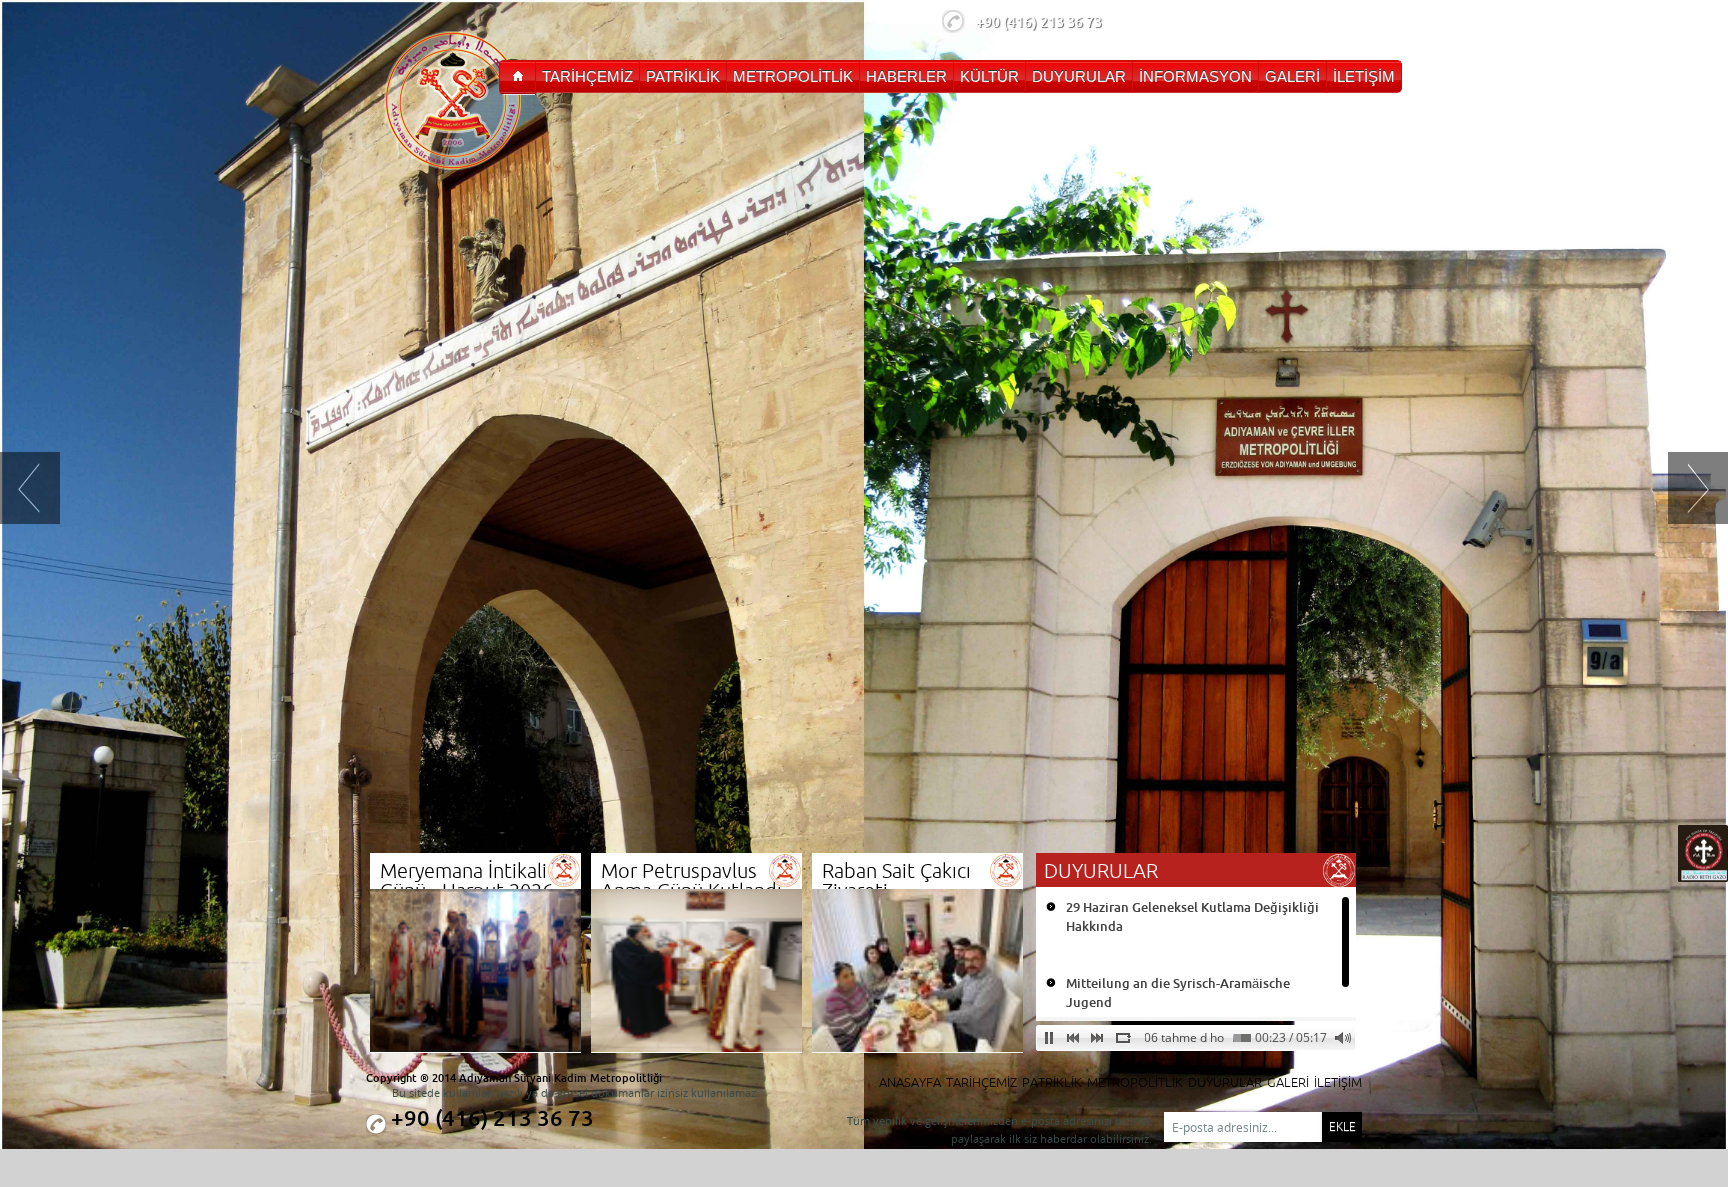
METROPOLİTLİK (1135, 1082)
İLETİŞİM (1338, 1082)
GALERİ (1288, 1082)
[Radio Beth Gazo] (1703, 877)
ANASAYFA (910, 1082)
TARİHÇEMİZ (981, 1082)
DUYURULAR (1225, 1082)
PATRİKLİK (1052, 1082)
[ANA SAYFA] (517, 77)
